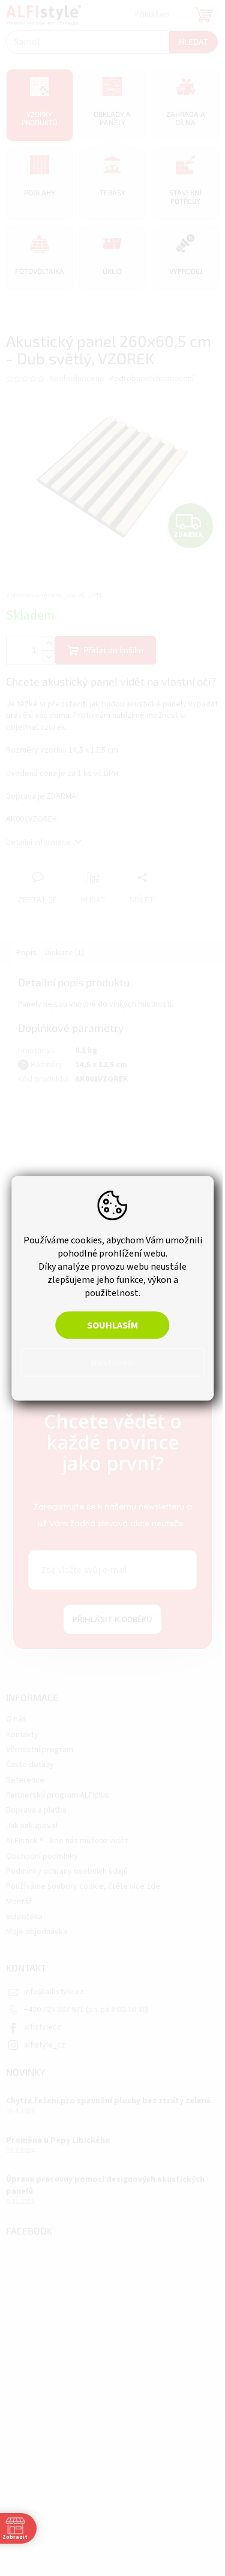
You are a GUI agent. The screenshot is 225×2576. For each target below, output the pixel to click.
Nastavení (108, 1362)
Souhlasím (108, 1325)
